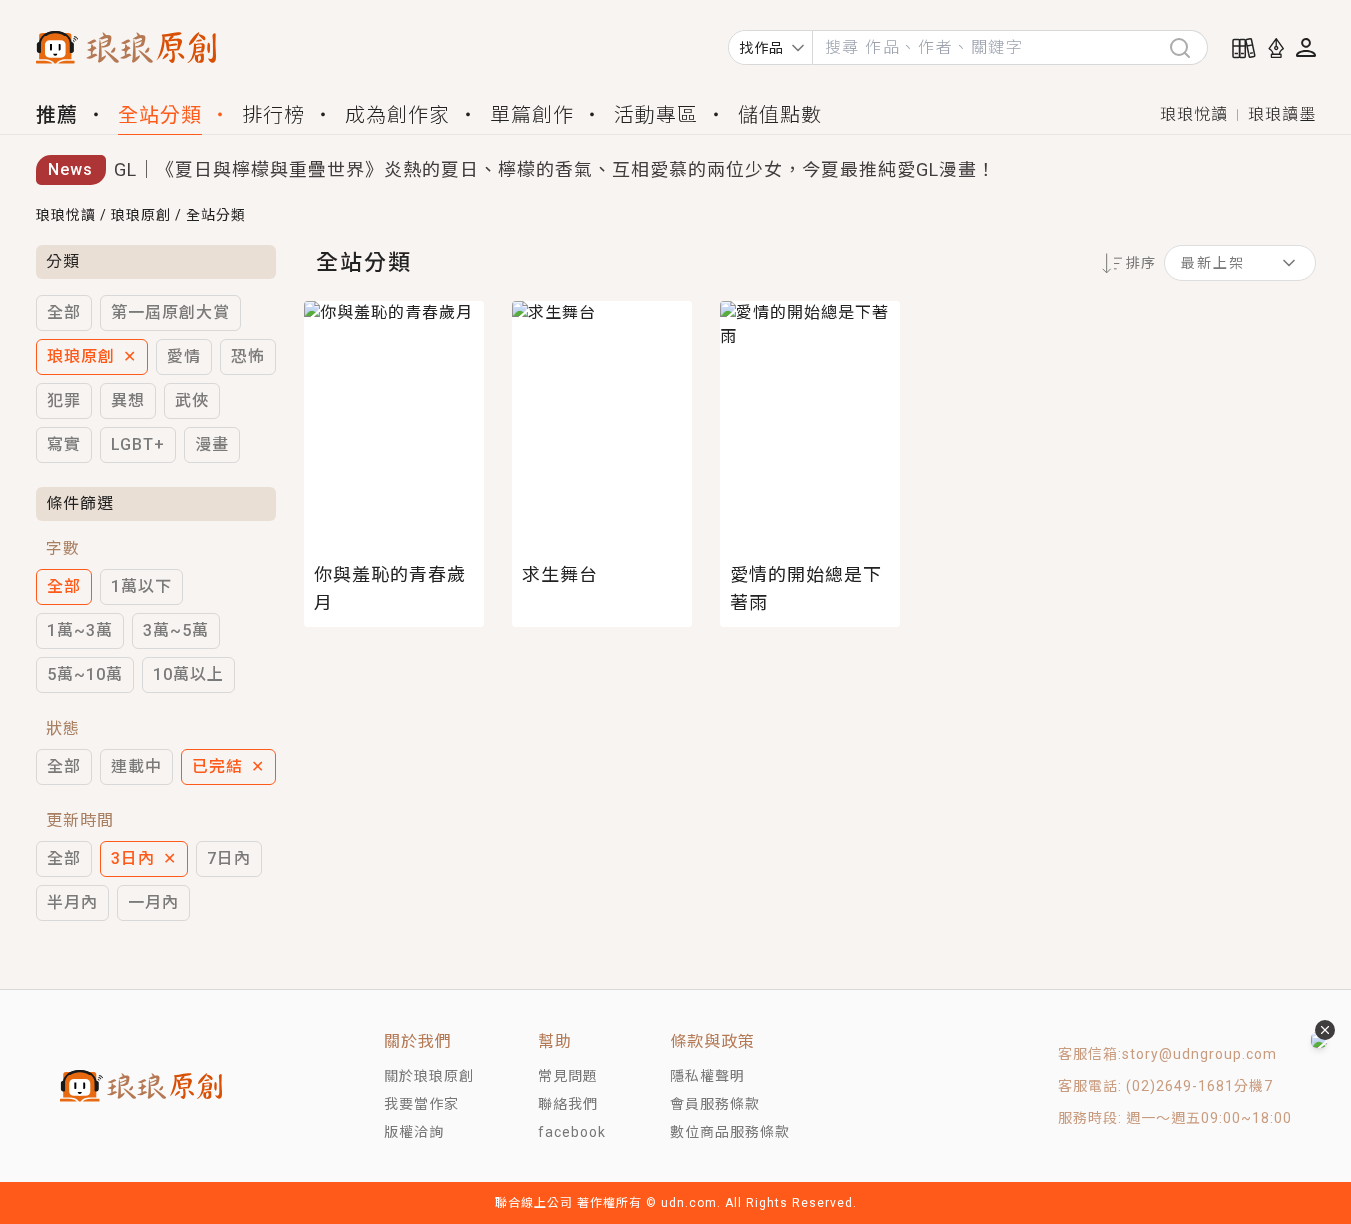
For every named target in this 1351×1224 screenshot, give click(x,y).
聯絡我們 (568, 1104)
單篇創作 (532, 115)
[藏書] (1244, 48)
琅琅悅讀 (1194, 114)
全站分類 (160, 115)
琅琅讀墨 (1282, 114)
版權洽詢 (414, 1132)
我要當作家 (421, 1104)
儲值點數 (780, 115)
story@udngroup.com (1199, 1054)
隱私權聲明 (707, 1076)
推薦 (57, 115)
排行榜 (273, 115)
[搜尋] (1188, 47)
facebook (572, 1132)
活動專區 (656, 115)
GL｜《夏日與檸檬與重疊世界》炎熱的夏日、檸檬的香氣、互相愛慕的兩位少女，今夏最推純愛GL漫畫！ (555, 169)
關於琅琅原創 (429, 1076)
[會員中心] (1306, 47)
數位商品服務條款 (730, 1132)
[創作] (1276, 48)
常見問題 (568, 1076)
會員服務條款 (715, 1104)
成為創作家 (397, 115)
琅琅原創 (141, 215)
